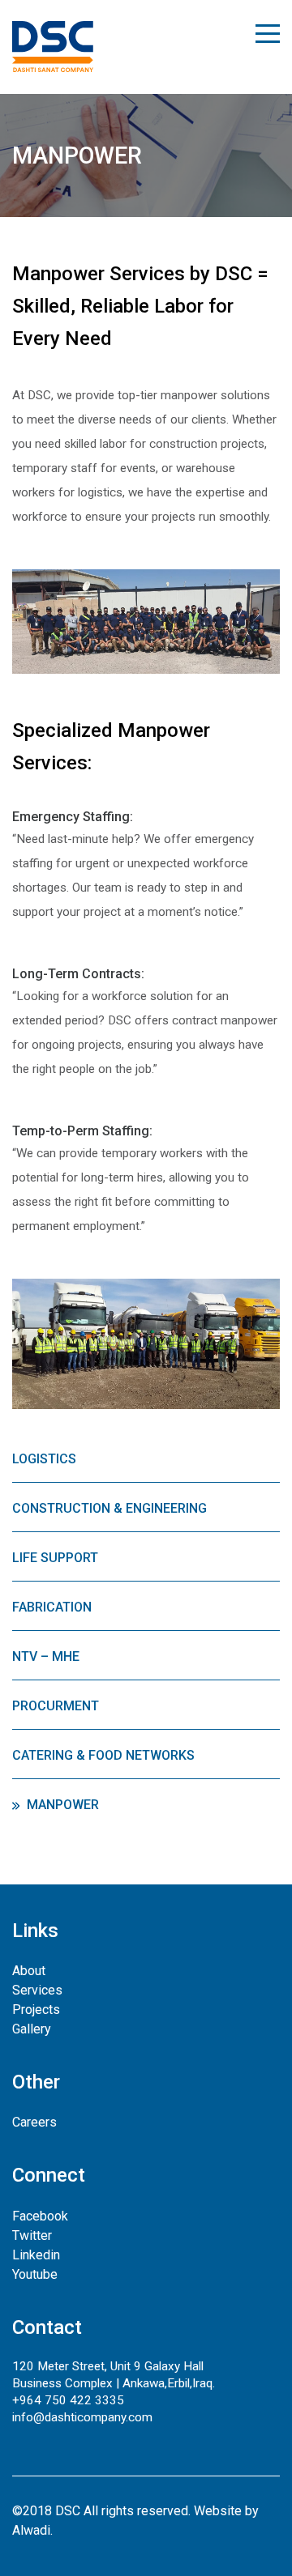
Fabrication (52, 1607)
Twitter (32, 2235)
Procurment (56, 1706)
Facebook (40, 2216)
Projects (36, 2010)
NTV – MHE (46, 1656)
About (29, 1971)
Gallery (32, 2029)
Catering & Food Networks (103, 1755)
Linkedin (36, 2255)
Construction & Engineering (109, 1508)
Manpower (63, 1805)
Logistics (44, 1459)
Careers (34, 2122)
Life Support (55, 1558)
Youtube (35, 2274)
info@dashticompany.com (82, 2417)
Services (37, 1990)
